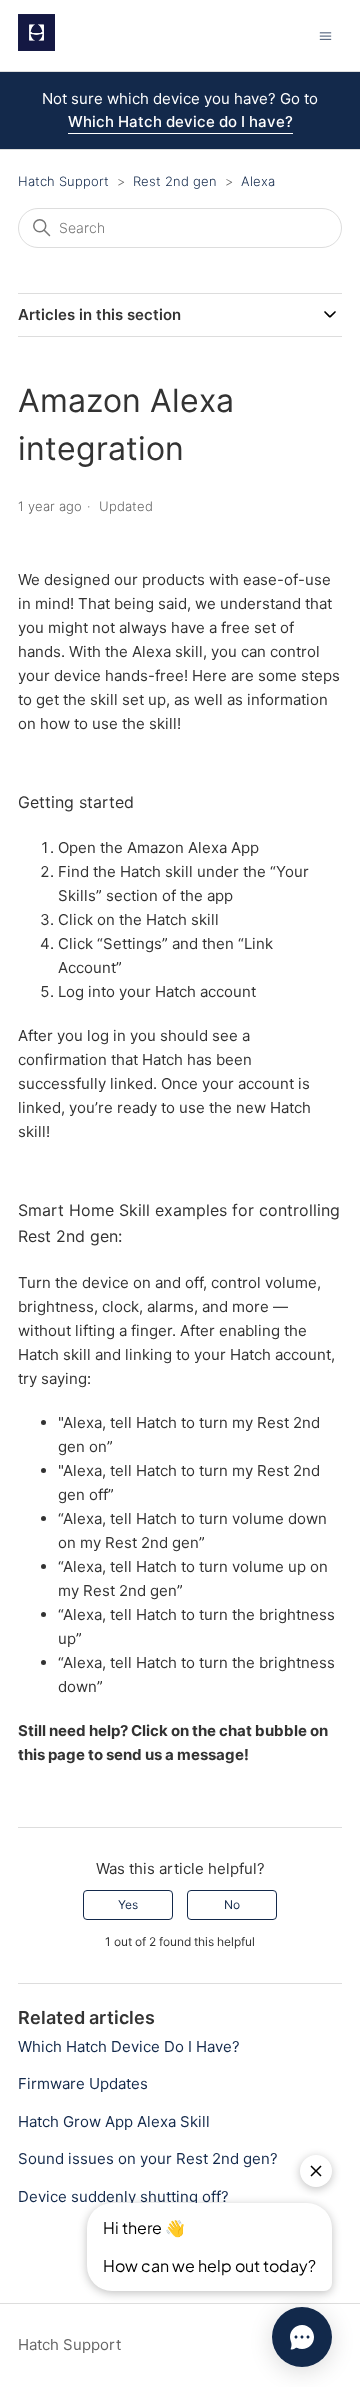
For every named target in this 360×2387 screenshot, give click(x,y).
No (232, 1904)
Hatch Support (63, 181)
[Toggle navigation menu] (325, 35)
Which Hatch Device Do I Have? (129, 2046)
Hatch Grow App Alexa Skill (114, 2121)
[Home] (36, 45)
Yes (128, 1904)
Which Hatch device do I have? (180, 121)
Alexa (258, 181)
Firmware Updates (83, 2083)
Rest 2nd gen (177, 181)
